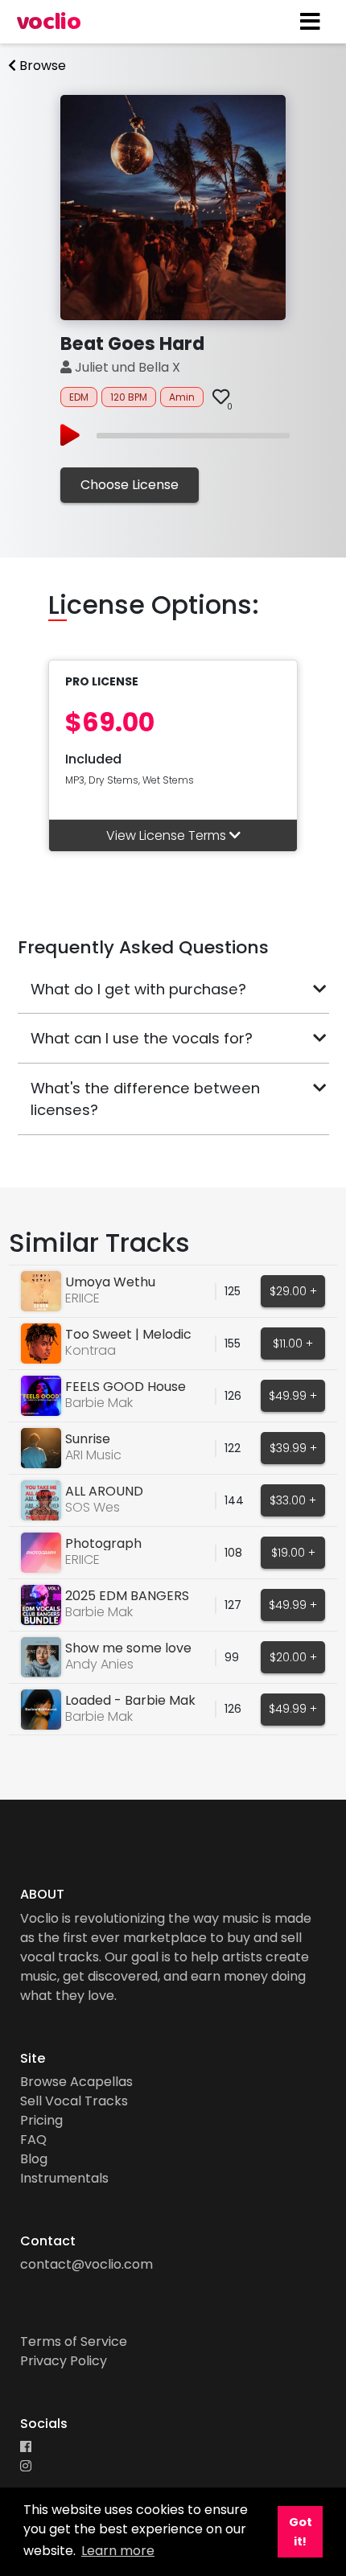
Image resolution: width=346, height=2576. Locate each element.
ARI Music (93, 1455)
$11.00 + (293, 1344)
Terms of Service (74, 2341)
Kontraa (91, 1350)
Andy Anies (99, 1664)
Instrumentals (64, 2178)
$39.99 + (293, 1448)
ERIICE (82, 1298)
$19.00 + (293, 1553)
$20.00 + (293, 1657)
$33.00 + (293, 1500)
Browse (41, 66)
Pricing (41, 2120)
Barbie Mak (99, 1403)
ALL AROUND (104, 1491)
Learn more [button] (118, 2551)
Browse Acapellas (76, 2082)
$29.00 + (293, 1291)
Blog (34, 2159)
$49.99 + (293, 1396)
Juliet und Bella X (126, 367)
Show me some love (128, 1648)
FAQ (33, 2140)
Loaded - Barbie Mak (130, 1700)
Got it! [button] (301, 2532)
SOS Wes (93, 1507)
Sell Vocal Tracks (74, 2101)
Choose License (130, 485)
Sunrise (88, 1439)
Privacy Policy (64, 2361)
